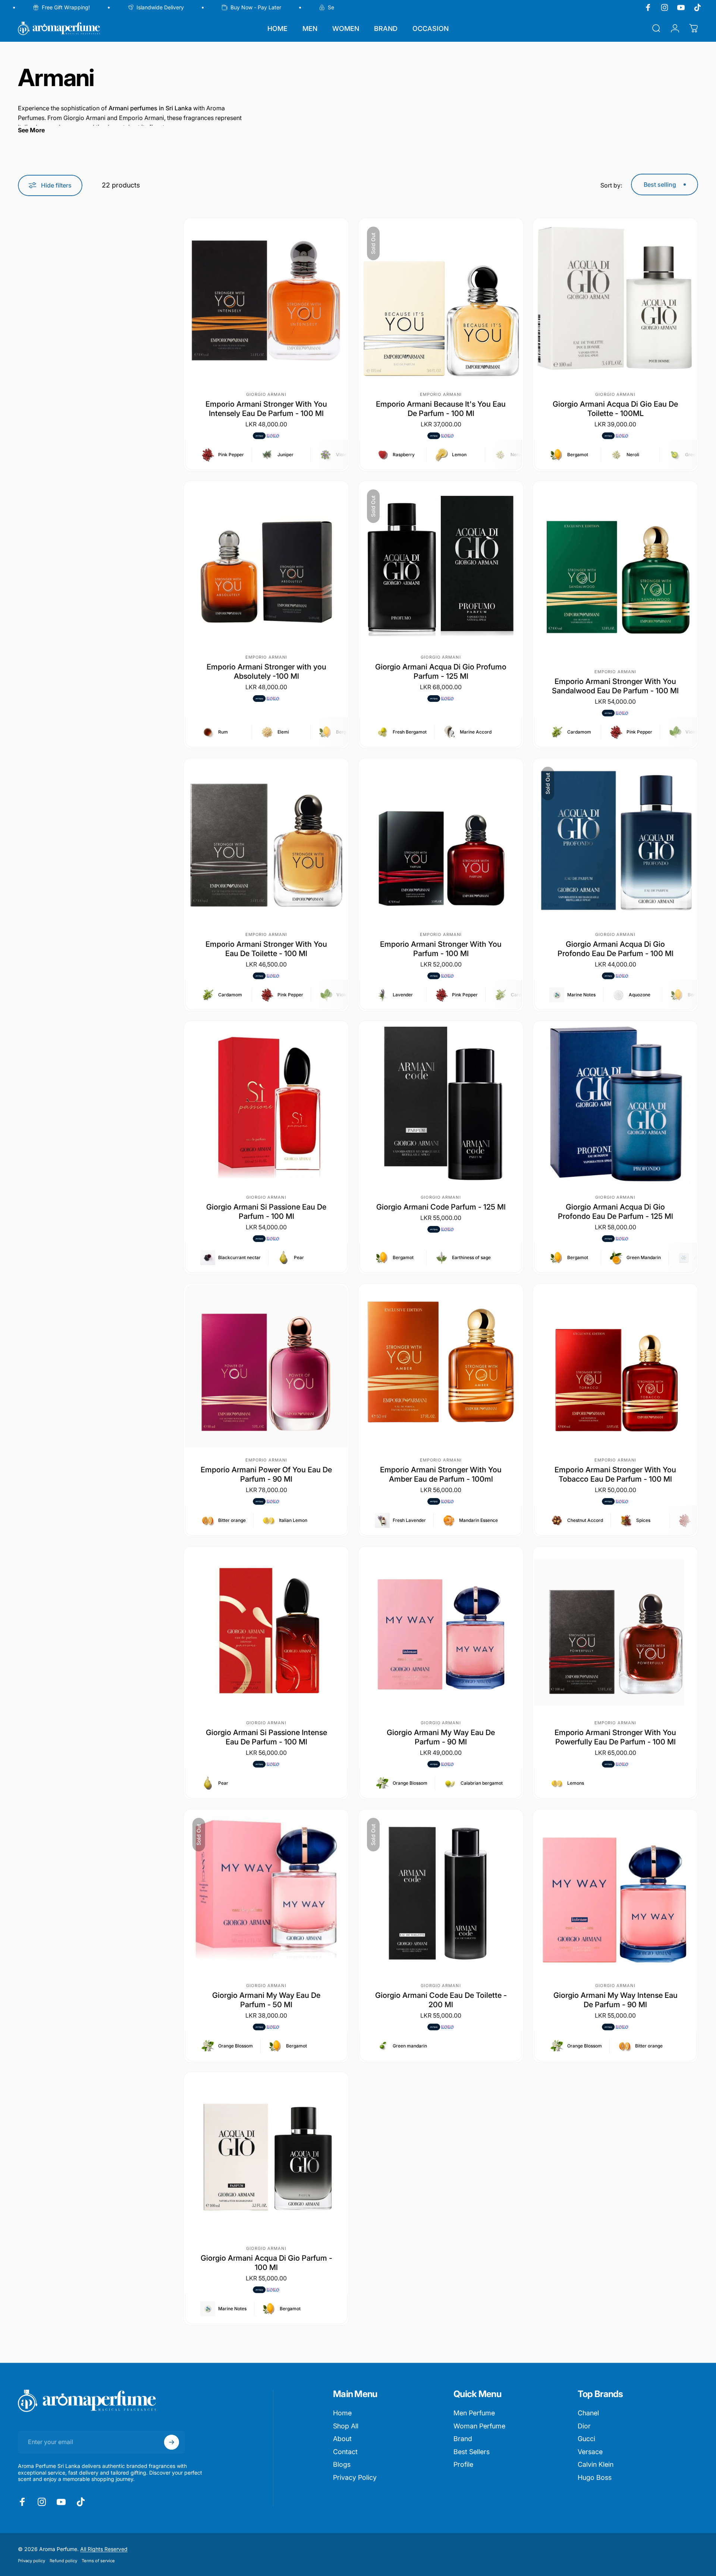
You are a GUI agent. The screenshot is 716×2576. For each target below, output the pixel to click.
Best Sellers (472, 2452)
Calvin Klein (596, 2464)
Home (342, 2413)
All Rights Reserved (104, 2549)
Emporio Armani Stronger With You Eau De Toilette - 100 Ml (266, 949)
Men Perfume (474, 2413)
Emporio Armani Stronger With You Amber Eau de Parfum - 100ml (441, 1474)
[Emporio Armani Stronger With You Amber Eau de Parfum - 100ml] (441, 1366)
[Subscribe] (172, 2442)
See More (31, 130)
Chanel (588, 2413)
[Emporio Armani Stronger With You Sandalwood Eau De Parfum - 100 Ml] (615, 570)
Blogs (342, 2464)
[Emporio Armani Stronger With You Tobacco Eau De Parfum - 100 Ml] (615, 1366)
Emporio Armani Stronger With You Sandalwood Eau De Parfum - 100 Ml (615, 686)
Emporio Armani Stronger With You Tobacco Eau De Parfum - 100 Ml (615, 1474)
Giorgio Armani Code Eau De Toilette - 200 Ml (441, 2000)
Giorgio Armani (266, 394)
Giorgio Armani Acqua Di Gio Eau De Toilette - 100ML (615, 409)
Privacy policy (32, 2561)
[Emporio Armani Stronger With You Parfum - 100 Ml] (441, 841)
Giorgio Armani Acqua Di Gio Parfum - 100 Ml (266, 2263)
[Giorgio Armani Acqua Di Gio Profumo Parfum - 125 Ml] (441, 563)
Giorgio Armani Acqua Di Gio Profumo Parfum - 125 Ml (441, 671)
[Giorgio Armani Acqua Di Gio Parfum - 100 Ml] (266, 2154)
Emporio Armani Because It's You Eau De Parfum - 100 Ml (441, 409)
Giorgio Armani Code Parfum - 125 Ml (441, 1207)
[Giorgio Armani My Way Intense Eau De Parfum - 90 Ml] (615, 1892)
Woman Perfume (479, 2426)
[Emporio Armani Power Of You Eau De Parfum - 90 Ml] (266, 1366)
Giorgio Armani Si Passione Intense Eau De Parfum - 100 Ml (266, 1737)
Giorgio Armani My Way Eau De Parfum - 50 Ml (266, 2000)
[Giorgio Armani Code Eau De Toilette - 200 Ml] (441, 1892)
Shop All (346, 2426)
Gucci (586, 2439)
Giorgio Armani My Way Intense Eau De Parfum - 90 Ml (615, 2000)
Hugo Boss (595, 2477)
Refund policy (63, 2561)
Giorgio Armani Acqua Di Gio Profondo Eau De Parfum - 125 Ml (615, 1212)
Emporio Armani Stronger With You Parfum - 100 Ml (441, 949)
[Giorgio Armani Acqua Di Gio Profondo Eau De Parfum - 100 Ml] (615, 841)
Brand (463, 2439)
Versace (590, 2452)
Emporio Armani (441, 394)
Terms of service (98, 2561)
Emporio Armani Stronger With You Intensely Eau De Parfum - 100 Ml (266, 409)
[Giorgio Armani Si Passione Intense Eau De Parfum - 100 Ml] (266, 1629)
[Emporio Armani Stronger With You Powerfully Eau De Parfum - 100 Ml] (615, 1629)
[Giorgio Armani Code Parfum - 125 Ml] (441, 1103)
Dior (584, 2426)
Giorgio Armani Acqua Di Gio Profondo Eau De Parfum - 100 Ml (615, 949)
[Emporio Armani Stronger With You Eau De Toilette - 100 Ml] (266, 841)
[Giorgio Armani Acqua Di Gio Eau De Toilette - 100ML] (615, 300)
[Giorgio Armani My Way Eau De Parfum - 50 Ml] (266, 1892)
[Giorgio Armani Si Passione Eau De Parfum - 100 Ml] (266, 1103)
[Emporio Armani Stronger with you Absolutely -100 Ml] (266, 563)
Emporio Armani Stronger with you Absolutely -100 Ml (266, 671)
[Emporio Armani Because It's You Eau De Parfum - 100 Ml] (441, 300)
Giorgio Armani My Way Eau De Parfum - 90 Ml (441, 1737)
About (342, 2439)
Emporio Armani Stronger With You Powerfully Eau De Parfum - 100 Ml (615, 1737)
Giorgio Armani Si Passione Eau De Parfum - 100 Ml (266, 1212)
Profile (463, 2464)
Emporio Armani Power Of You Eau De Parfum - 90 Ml (266, 1474)
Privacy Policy (355, 2477)
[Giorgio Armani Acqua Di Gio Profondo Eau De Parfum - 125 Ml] (615, 1103)
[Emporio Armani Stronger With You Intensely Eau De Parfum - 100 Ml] (266, 300)
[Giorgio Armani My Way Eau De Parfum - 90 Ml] (441, 1629)
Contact (345, 2452)
